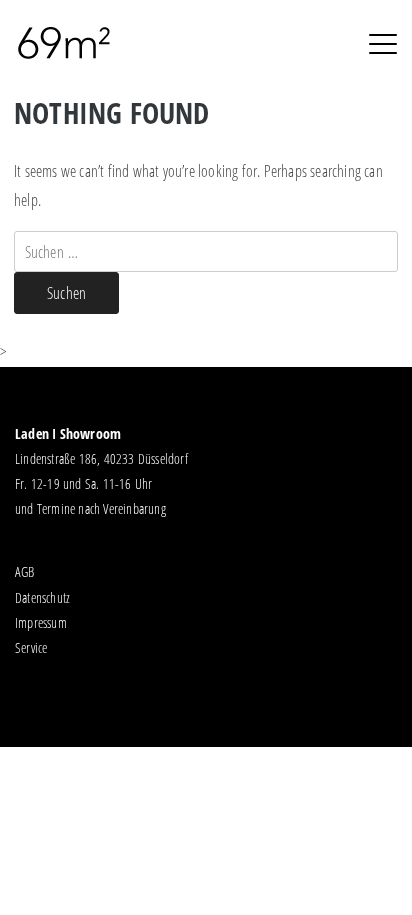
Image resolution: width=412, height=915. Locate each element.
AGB (25, 571)
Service (31, 647)
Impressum (41, 622)
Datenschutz (42, 597)
